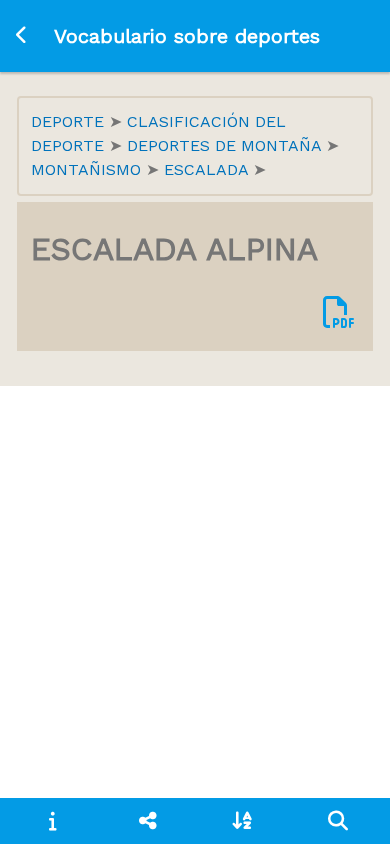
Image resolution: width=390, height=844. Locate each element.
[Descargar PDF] (339, 313)
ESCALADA (208, 169)
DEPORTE (70, 121)
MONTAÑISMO (88, 169)
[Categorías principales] (147, 821)
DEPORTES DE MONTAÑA (226, 145)
